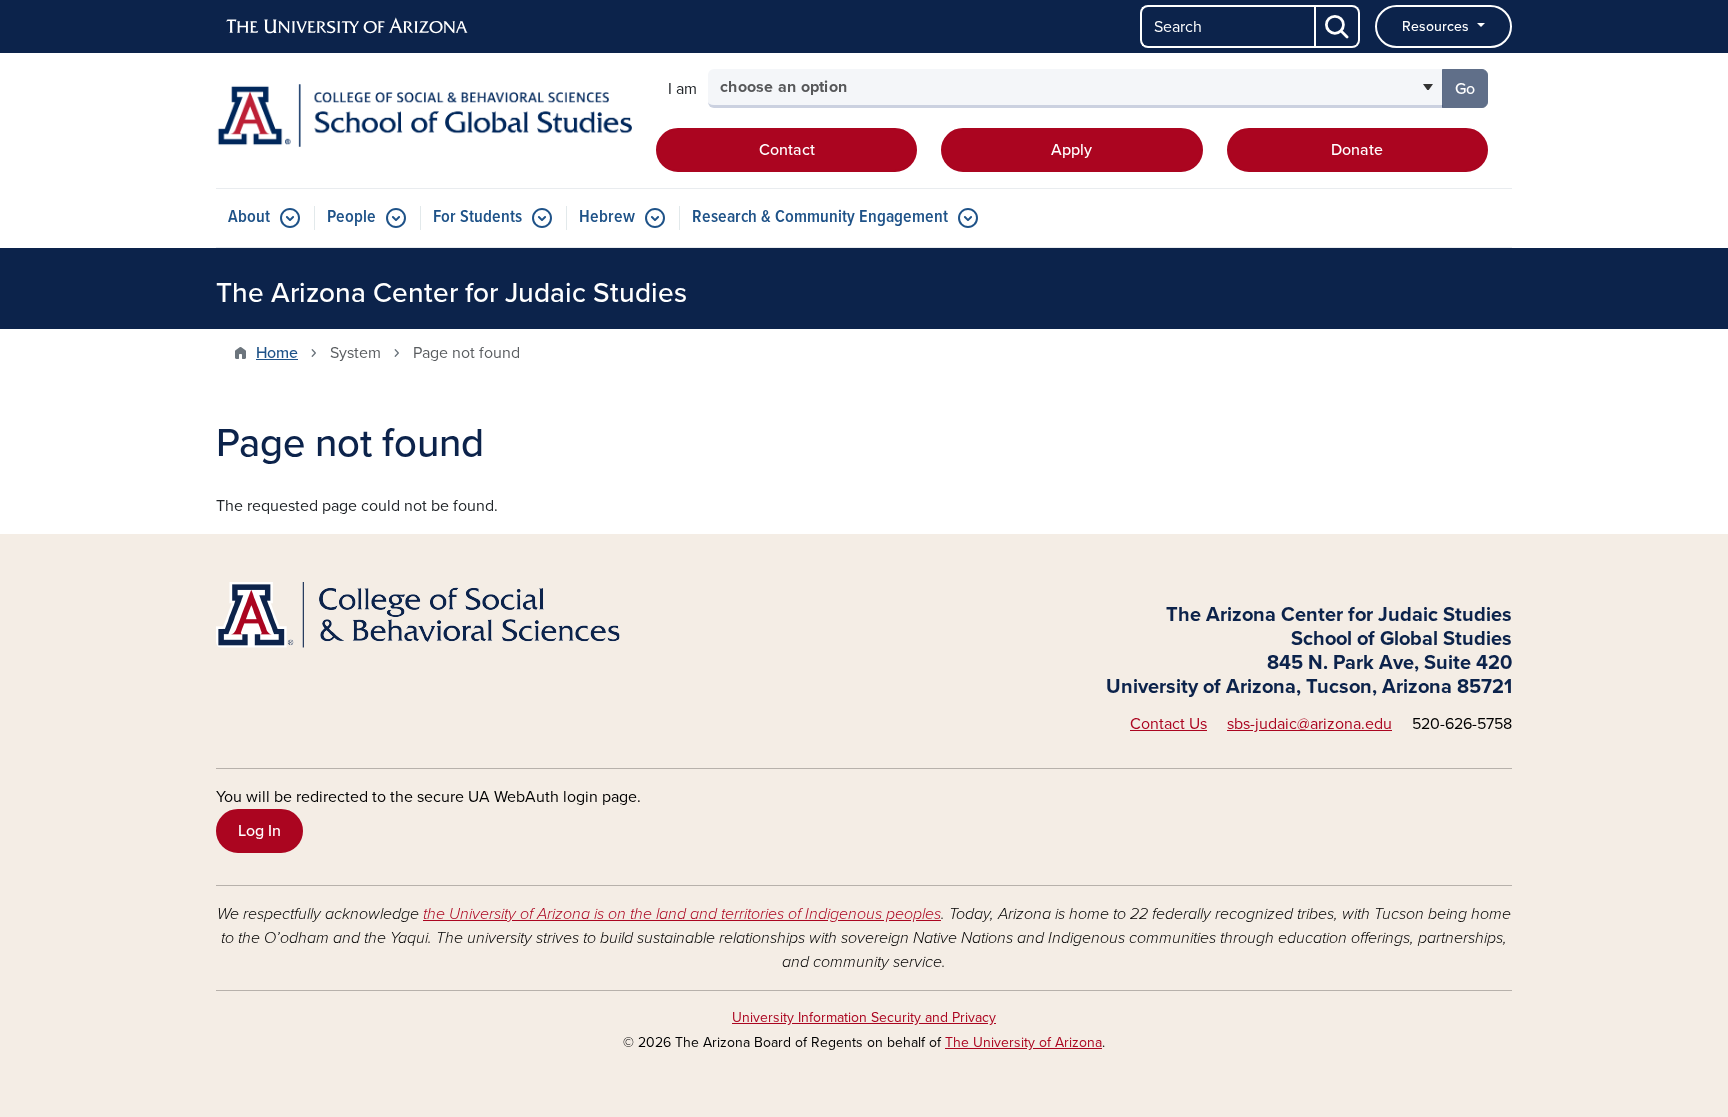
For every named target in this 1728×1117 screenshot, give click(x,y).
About (249, 217)
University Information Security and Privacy (864, 1017)
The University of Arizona (1023, 1042)
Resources (1437, 26)
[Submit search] (1338, 26)
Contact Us (1168, 724)
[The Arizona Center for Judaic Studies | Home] (424, 115)
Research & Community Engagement (820, 217)
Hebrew (607, 217)
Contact (787, 150)
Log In (259, 831)
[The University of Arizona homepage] (348, 27)
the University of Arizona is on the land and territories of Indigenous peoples (682, 914)
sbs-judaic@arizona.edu (1309, 724)
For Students (477, 217)
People (351, 217)
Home (277, 353)
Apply (1071, 150)
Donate (1357, 150)
